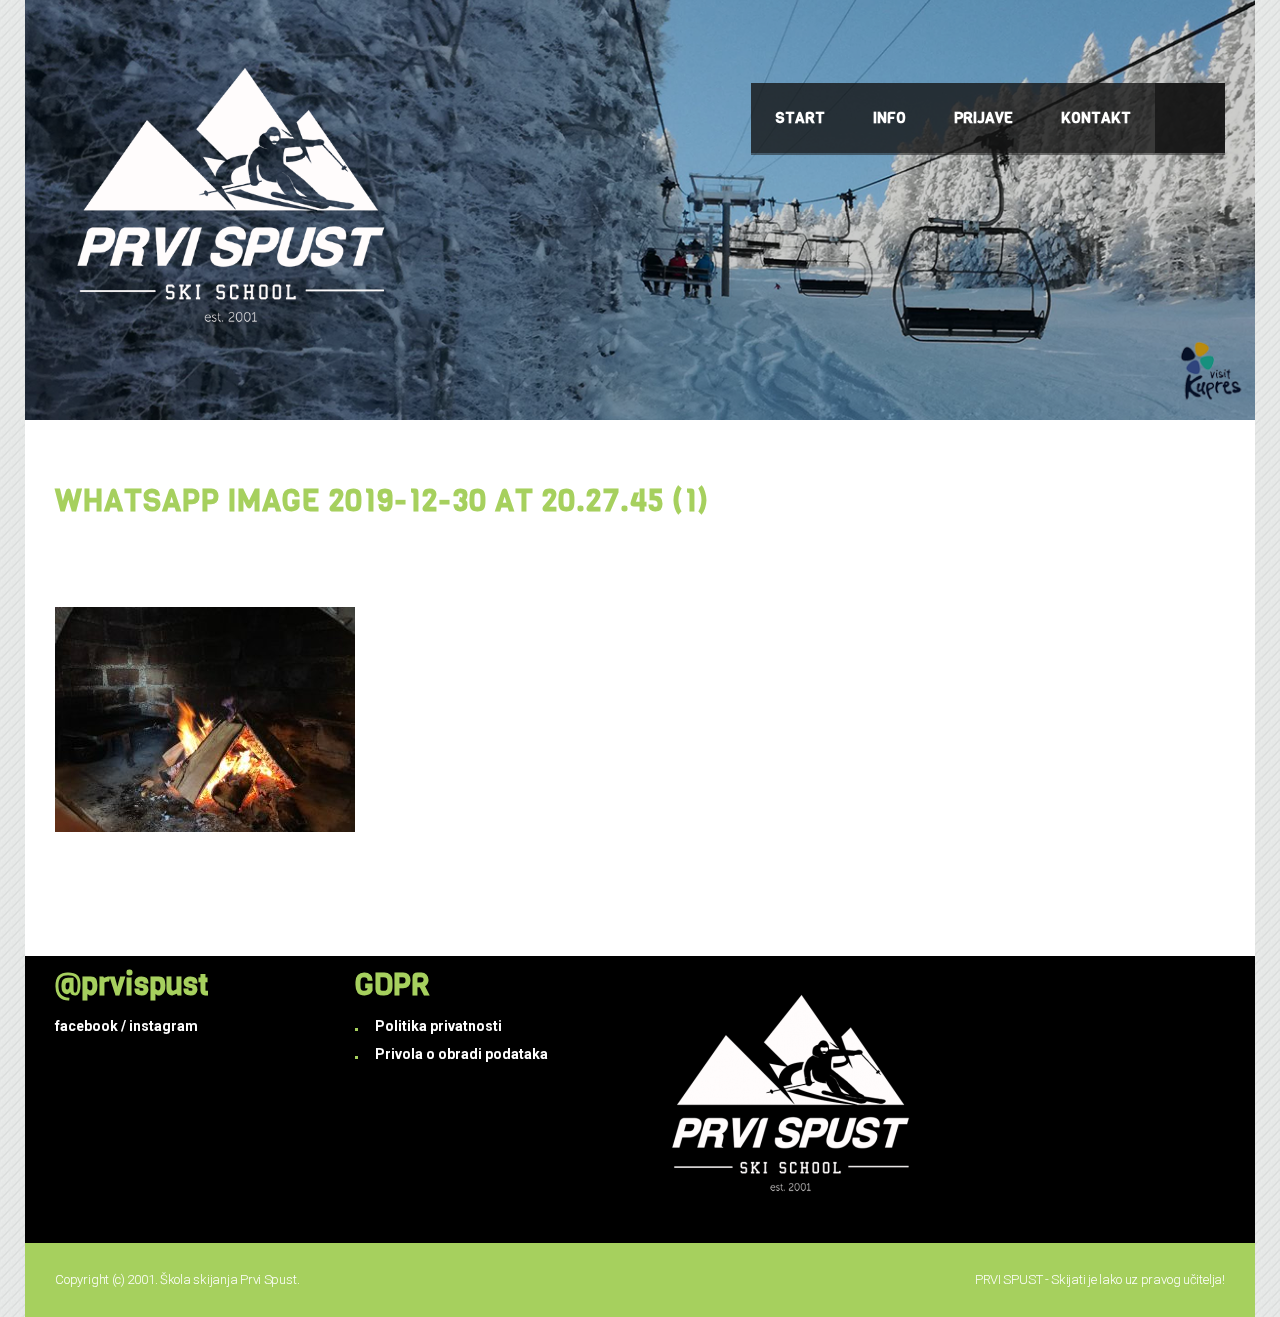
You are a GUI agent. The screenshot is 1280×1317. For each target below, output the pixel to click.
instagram (163, 1026)
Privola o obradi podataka (461, 1054)
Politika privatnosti (438, 1026)
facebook (86, 1026)
